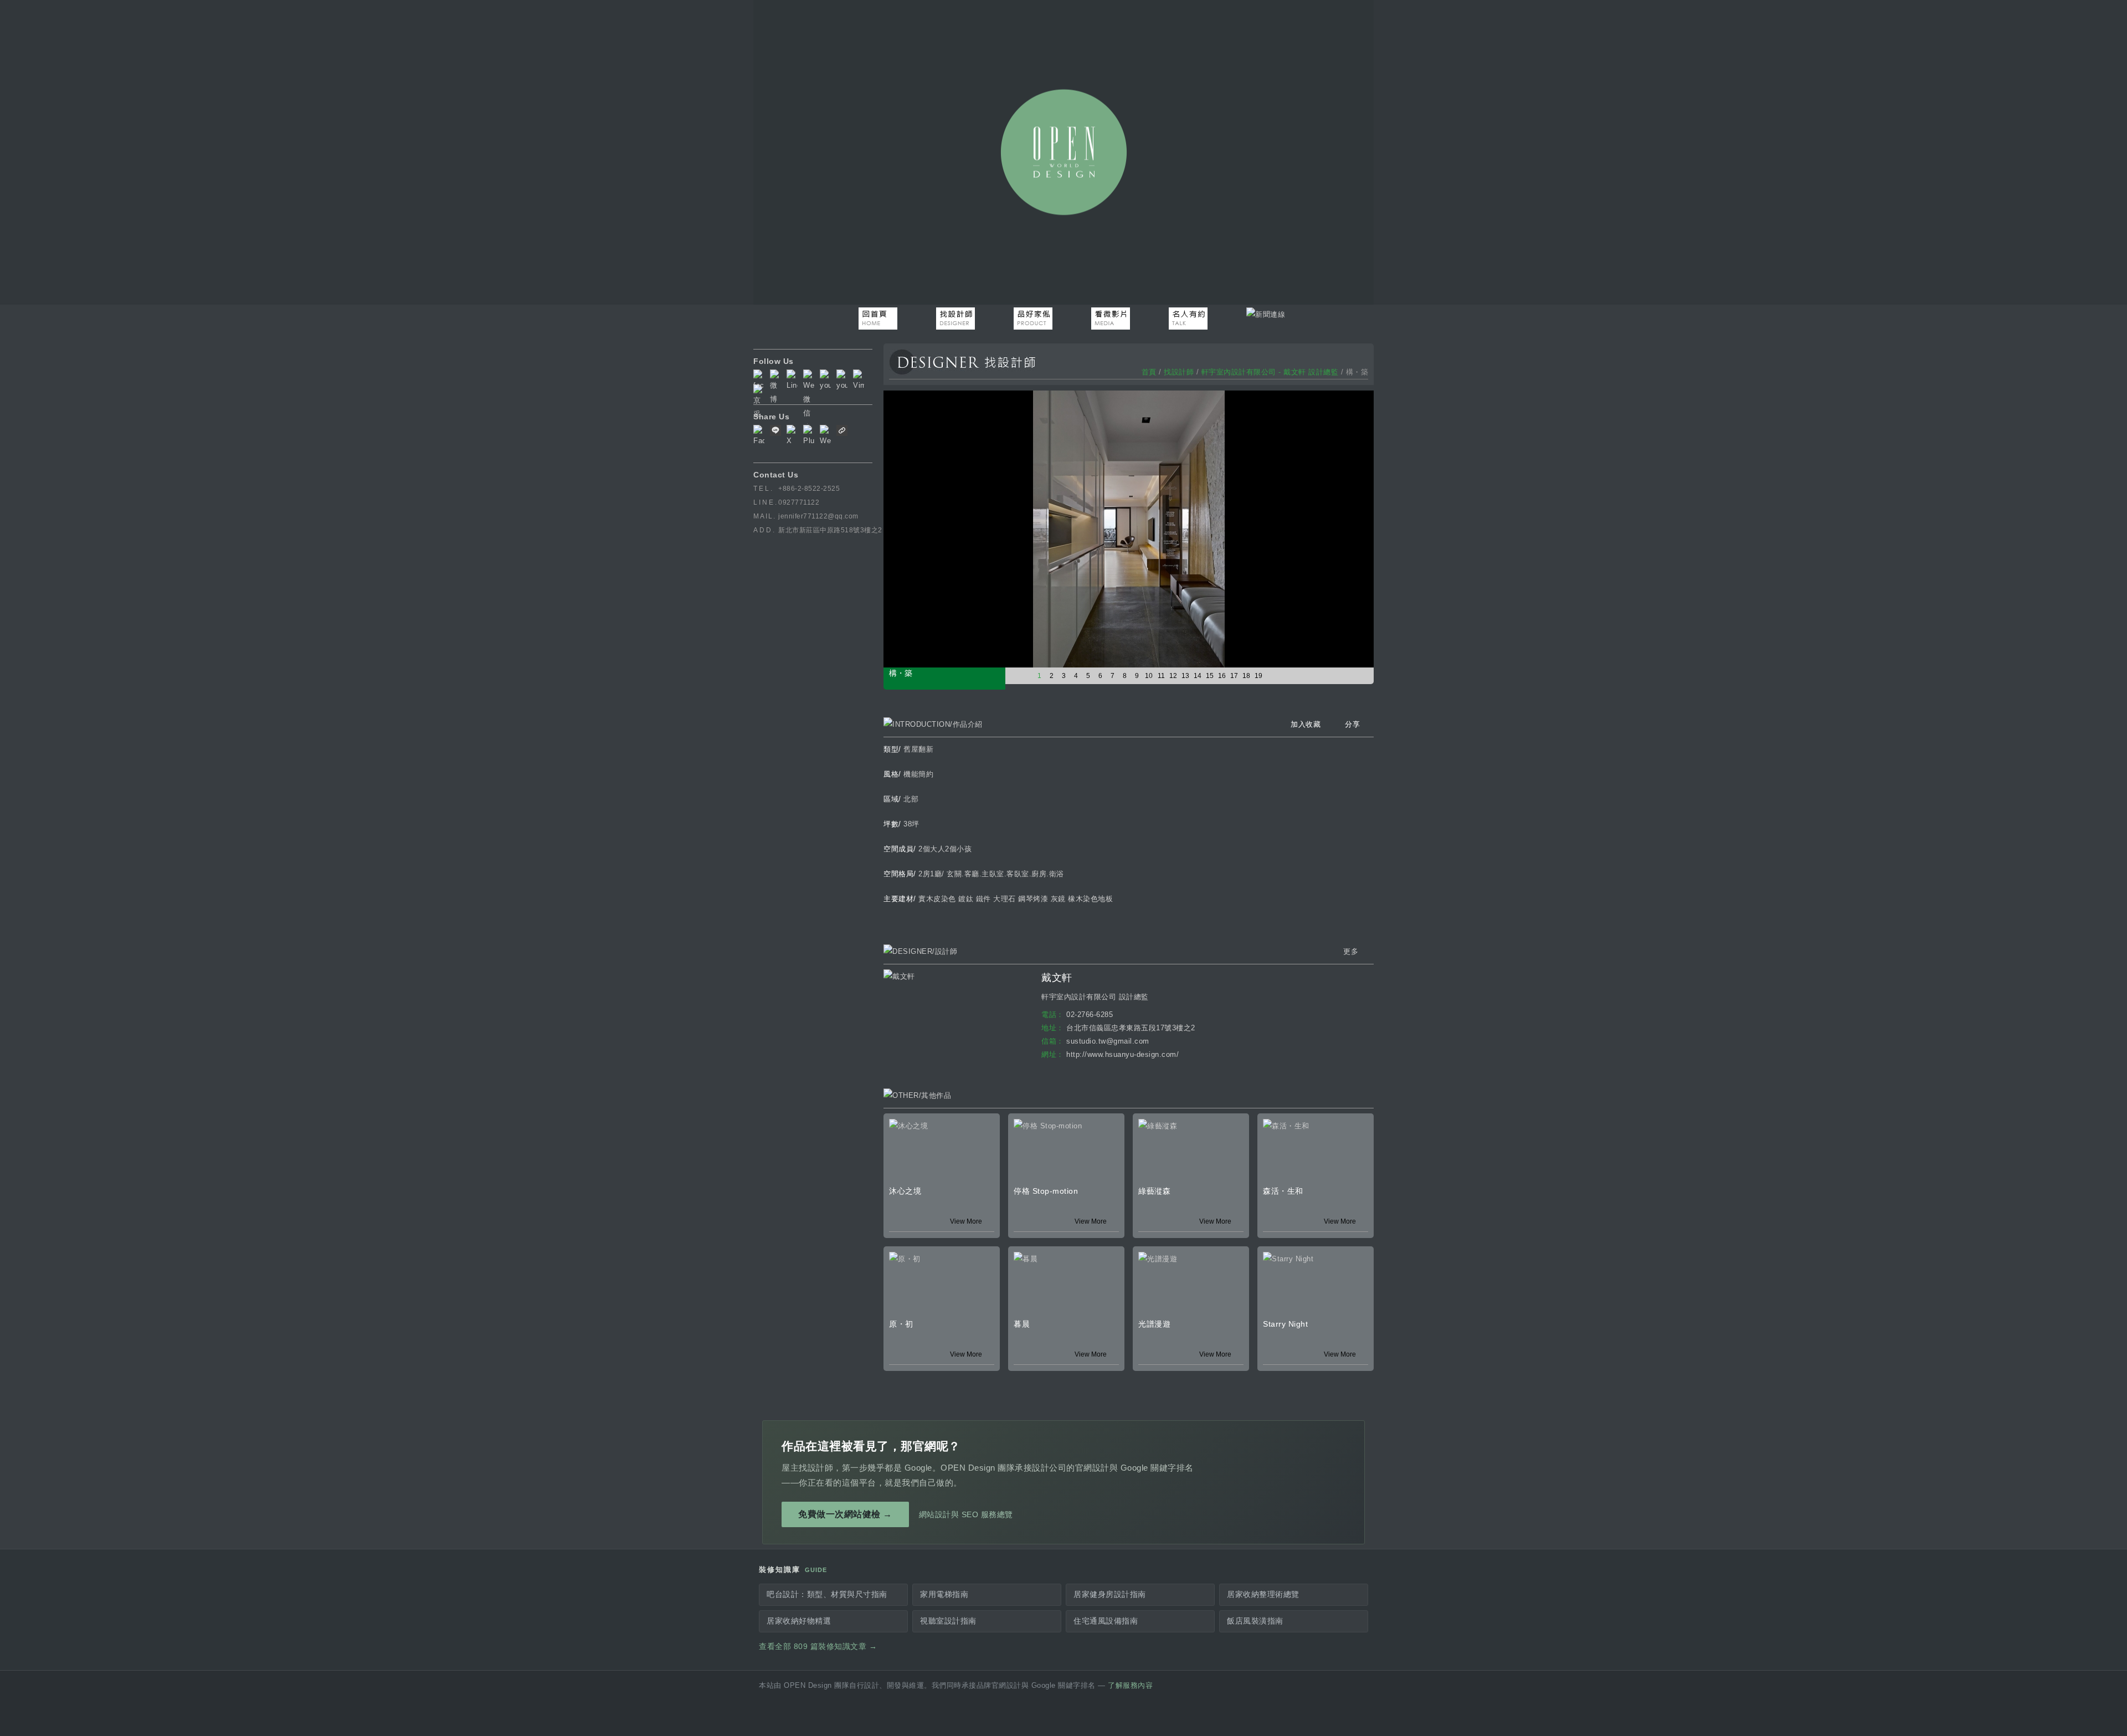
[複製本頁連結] (842, 433)
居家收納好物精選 (799, 1621)
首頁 (1149, 372)
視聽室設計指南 (948, 1621)
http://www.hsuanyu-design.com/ (1122, 1054)
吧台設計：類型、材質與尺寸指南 (827, 1594)
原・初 (901, 1324)
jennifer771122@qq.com (818, 516)
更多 (1351, 951)
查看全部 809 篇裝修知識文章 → (818, 1647)
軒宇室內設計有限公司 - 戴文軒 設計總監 (1270, 372)
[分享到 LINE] (775, 433)
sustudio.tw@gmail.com (1108, 1041)
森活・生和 (1283, 1191)
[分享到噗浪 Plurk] (809, 436)
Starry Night (1285, 1324)
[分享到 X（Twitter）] (792, 436)
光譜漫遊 (1154, 1324)
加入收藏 (1306, 724)
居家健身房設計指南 (1110, 1594)
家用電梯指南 (944, 1594)
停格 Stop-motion (1046, 1191)
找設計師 (1179, 372)
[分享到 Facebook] (759, 436)
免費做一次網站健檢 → (845, 1514)
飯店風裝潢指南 (1255, 1621)
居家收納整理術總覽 (1263, 1594)
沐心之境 (905, 1191)
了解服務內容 (1130, 1686)
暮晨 (1022, 1324)
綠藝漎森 (1154, 1191)
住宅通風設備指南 (1106, 1621)
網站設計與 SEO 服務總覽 (966, 1514)
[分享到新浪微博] (825, 436)
